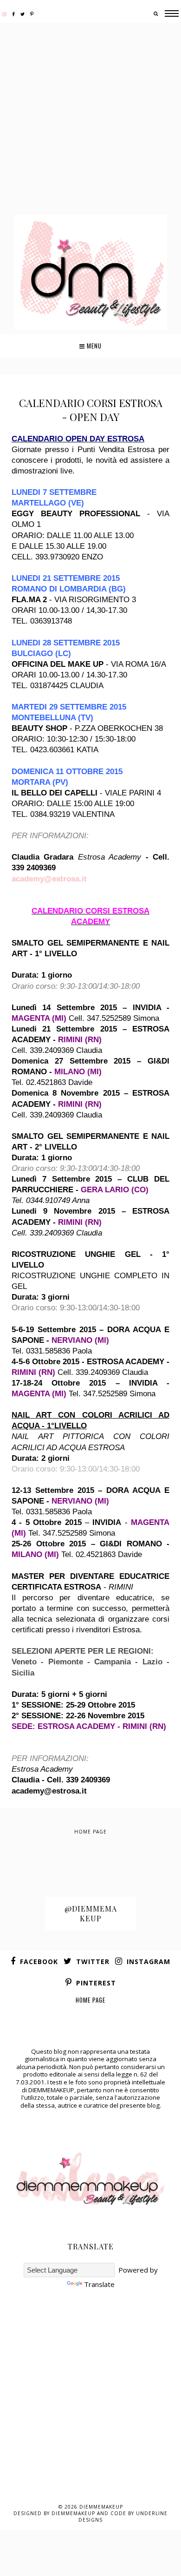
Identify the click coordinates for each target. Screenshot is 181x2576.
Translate (99, 2284)
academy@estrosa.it (49, 879)
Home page (90, 1832)
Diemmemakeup (101, 2507)
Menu (93, 346)
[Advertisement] (90, 120)
